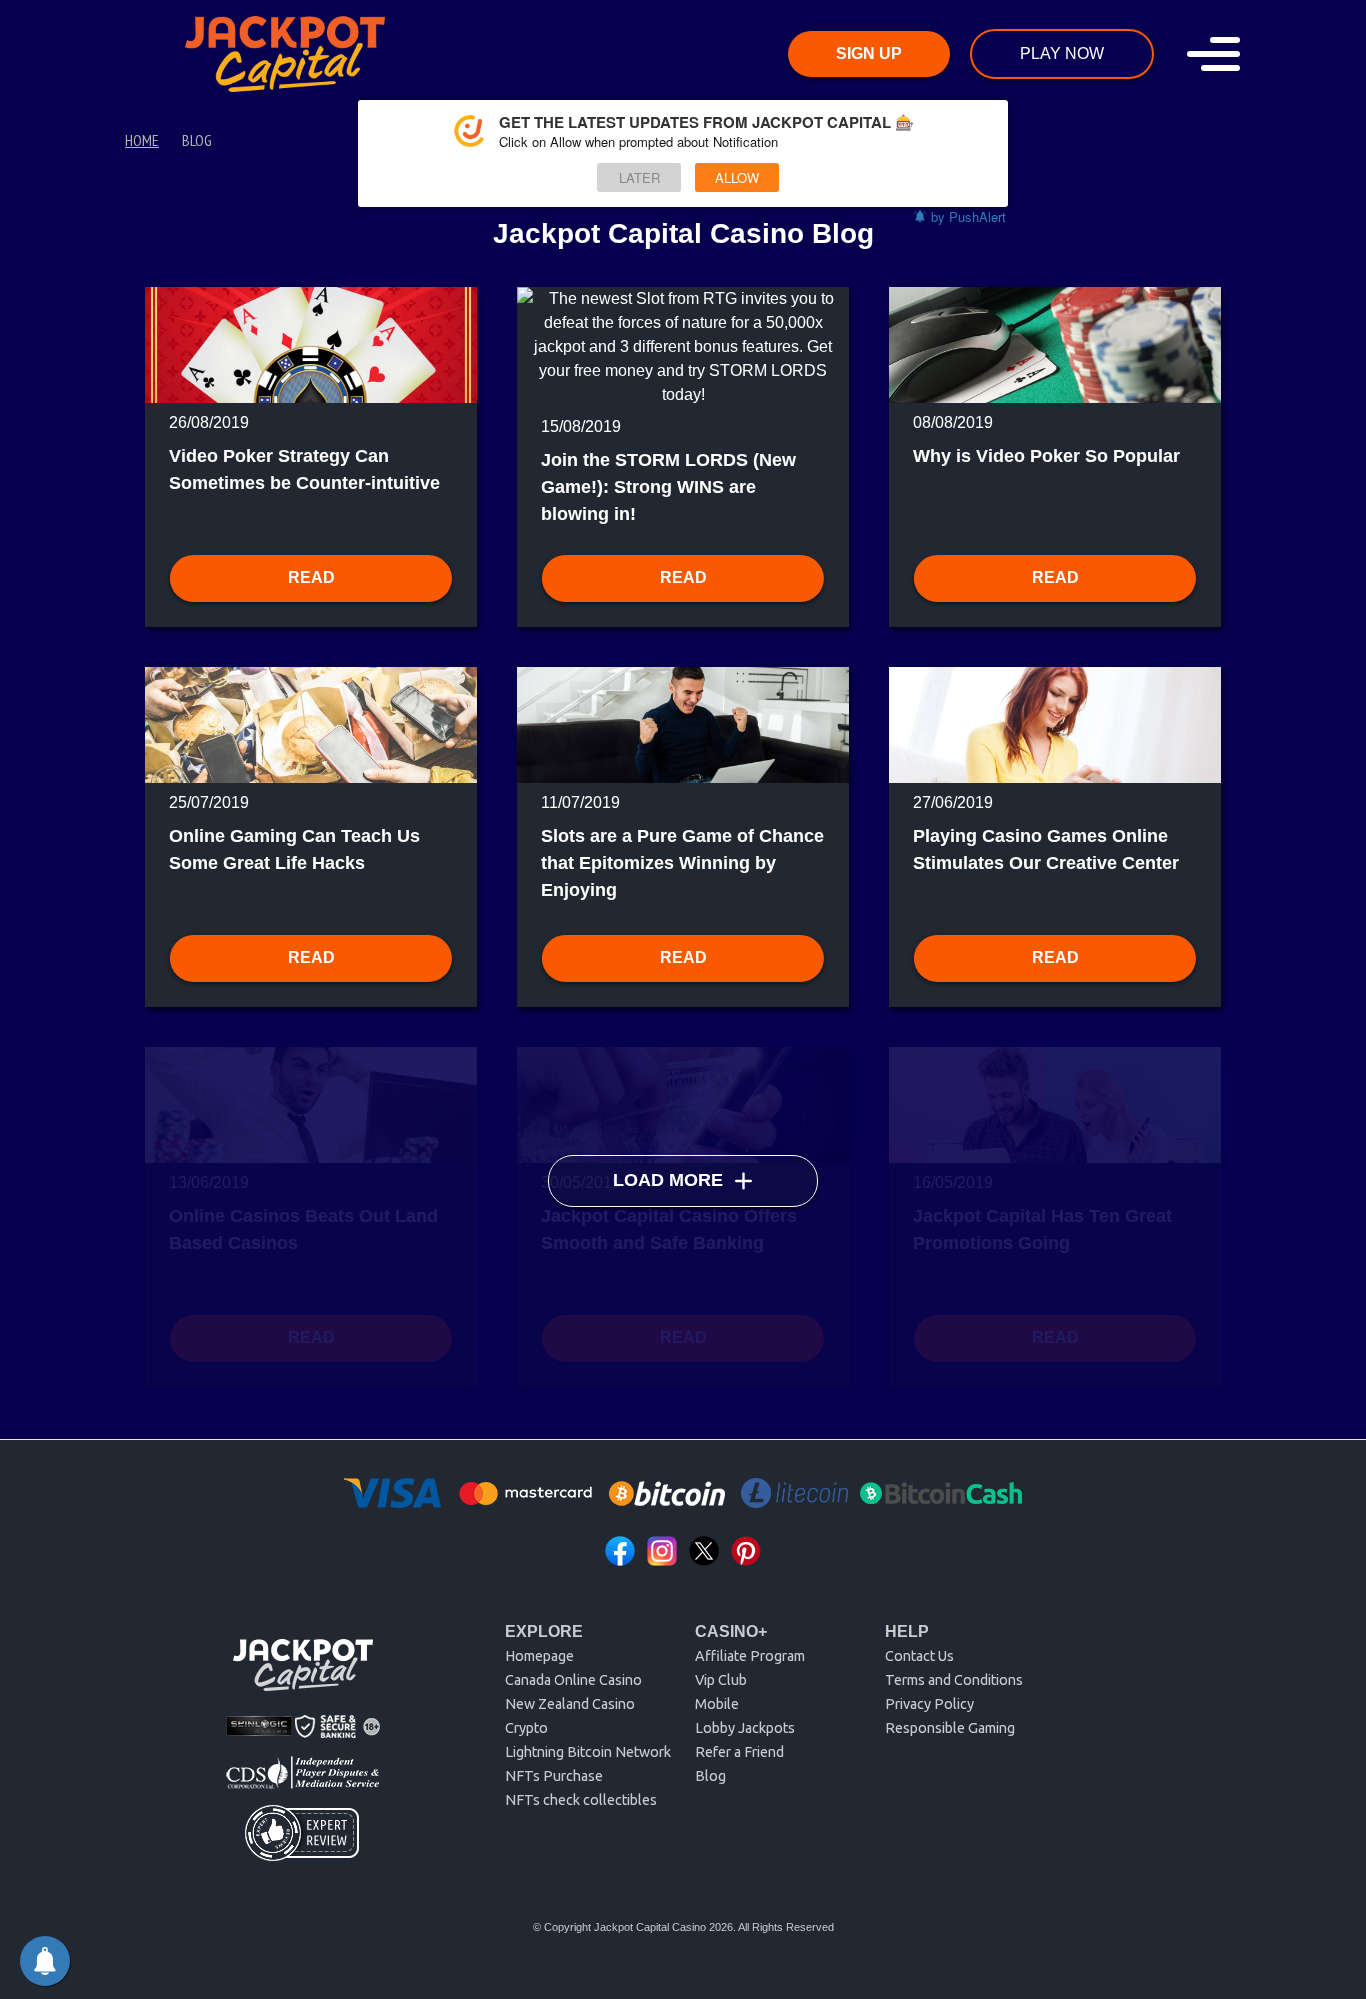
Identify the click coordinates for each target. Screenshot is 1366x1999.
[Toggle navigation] (1213, 54)
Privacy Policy (929, 1704)
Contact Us (919, 1656)
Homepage (539, 1656)
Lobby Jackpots (745, 1728)
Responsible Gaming (950, 1728)
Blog (710, 1776)
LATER (639, 177)
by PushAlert (968, 216)
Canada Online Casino (573, 1680)
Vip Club (721, 1680)
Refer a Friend (739, 1752)
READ (311, 577)
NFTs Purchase (554, 1776)
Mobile (717, 1704)
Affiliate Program (750, 1656)
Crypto (526, 1728)
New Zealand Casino (570, 1704)
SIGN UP (869, 53)
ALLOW (737, 177)
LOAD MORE (668, 1180)
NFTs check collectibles (581, 1800)
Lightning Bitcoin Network (588, 1752)
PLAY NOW (1062, 53)
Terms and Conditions (954, 1680)
